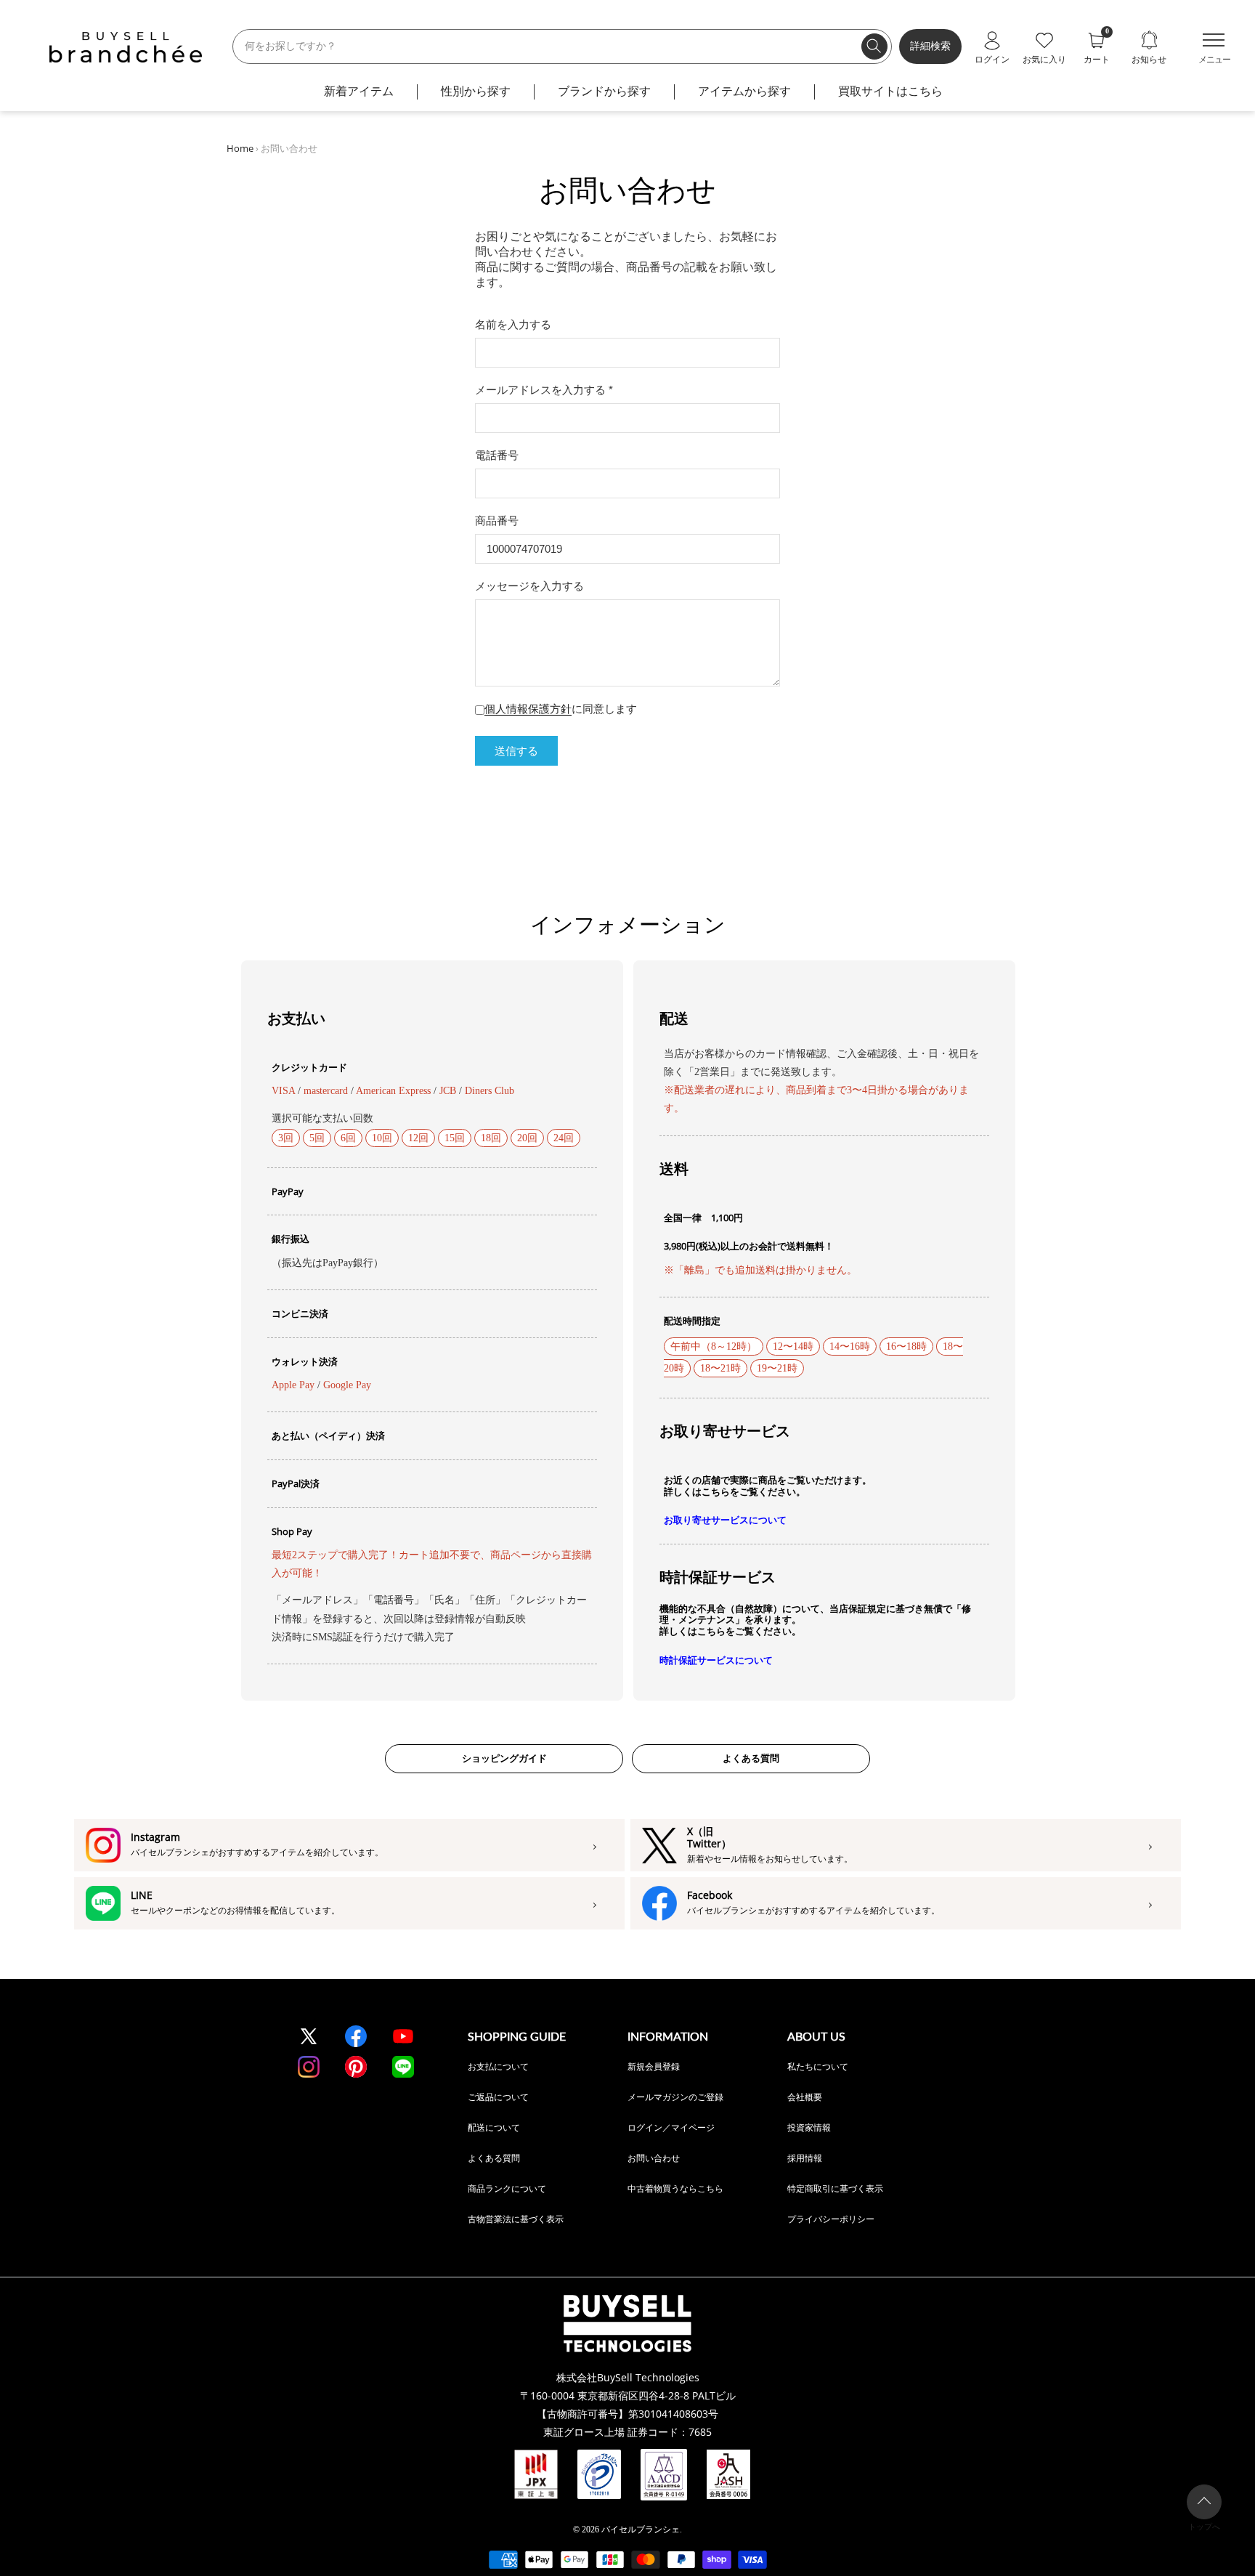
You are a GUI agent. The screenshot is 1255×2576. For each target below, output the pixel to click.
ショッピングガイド (504, 1758)
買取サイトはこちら (890, 91)
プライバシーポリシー (831, 2219)
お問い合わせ (654, 2158)
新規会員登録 (654, 2066)
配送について (494, 2127)
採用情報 (805, 2158)
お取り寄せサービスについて (725, 1520)
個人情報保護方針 (528, 709)
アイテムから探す (744, 91)
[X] (309, 2036)
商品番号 (497, 521)
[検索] (874, 46)
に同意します (561, 709)
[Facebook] (356, 2036)
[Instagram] (309, 2067)
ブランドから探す (604, 91)
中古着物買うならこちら (675, 2188)
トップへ (1204, 2527)
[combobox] (562, 46)
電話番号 (497, 455)
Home (240, 148)
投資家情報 (809, 2127)
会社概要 (805, 2097)
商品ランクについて (507, 2188)
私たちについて (818, 2066)
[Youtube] (403, 2036)
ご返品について (498, 2097)
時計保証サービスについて (716, 1660)
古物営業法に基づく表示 (516, 2219)
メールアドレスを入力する (544, 390)
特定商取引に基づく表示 (835, 2188)
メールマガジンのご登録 (675, 2097)
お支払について (498, 2066)
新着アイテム (359, 91)
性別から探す (476, 91)
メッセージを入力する (529, 586)
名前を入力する (513, 324)
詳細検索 (930, 46)
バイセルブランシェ (641, 2530)
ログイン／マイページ (671, 2127)
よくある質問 (751, 1758)
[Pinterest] (356, 2067)
